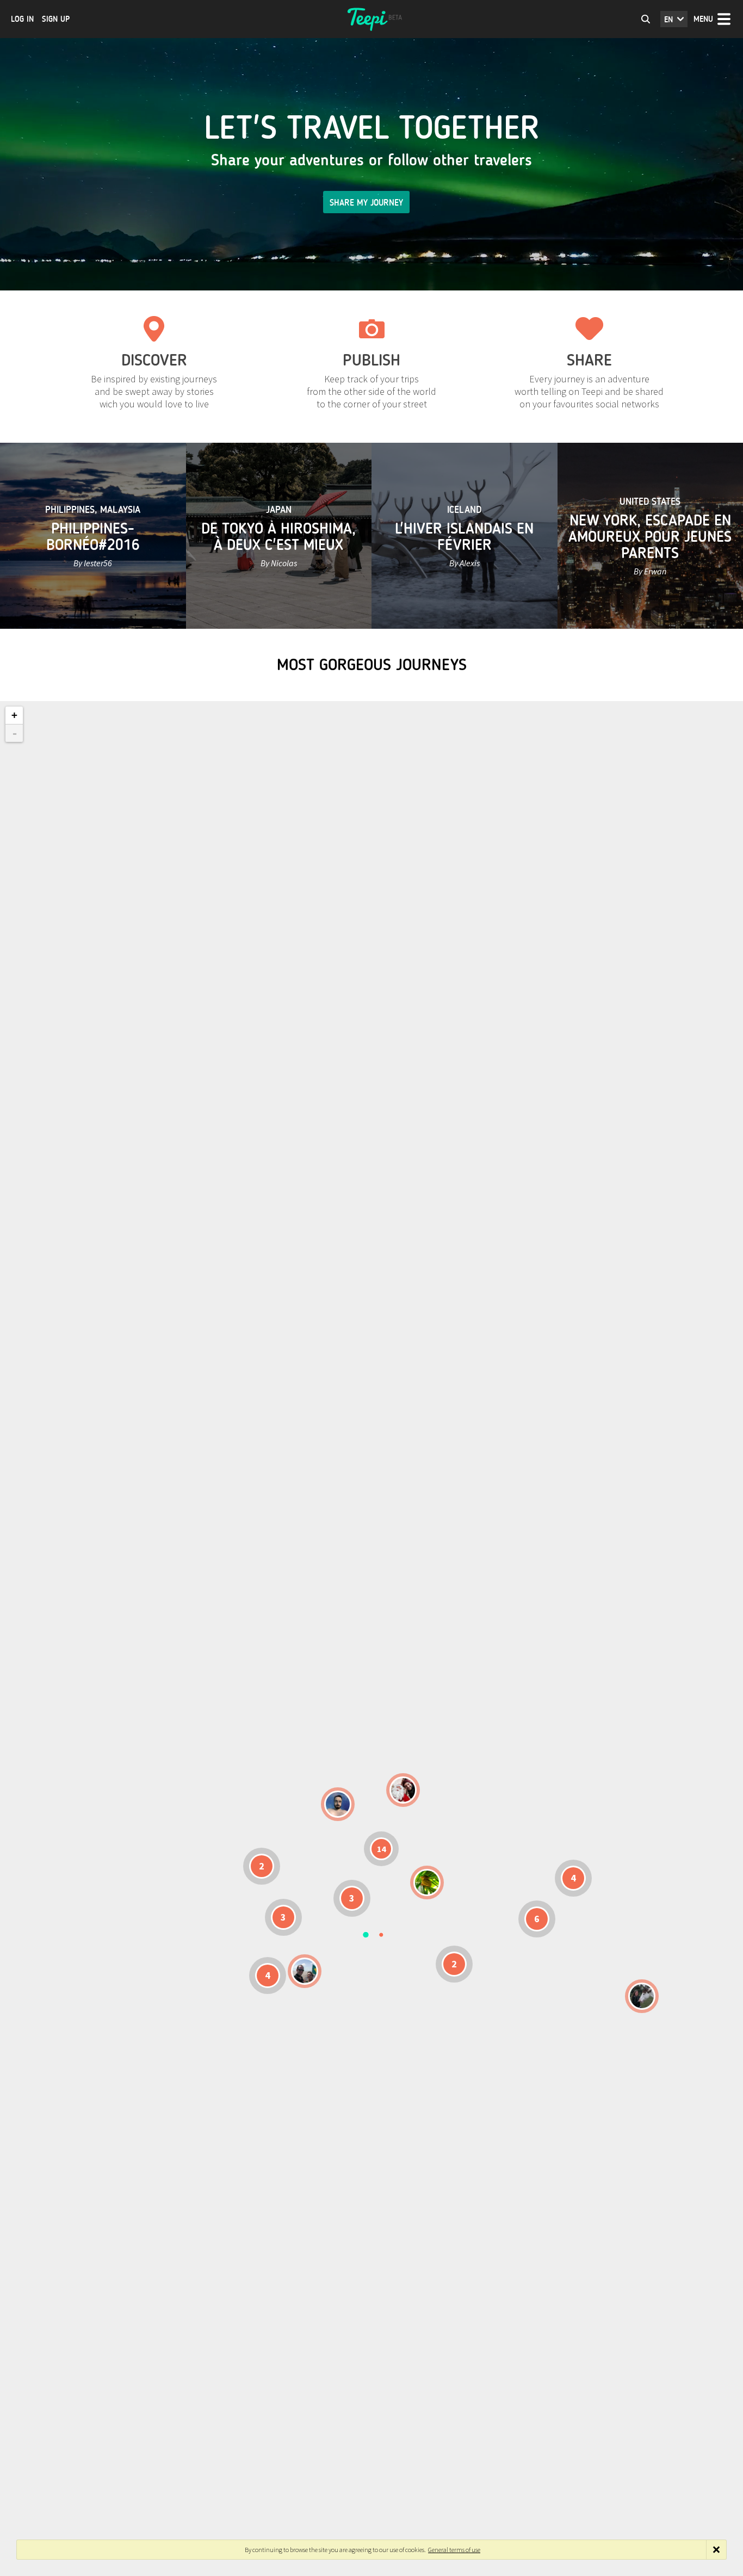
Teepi (371, 19)
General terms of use (454, 2550)
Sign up (56, 19)
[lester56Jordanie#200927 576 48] (427, 1883)
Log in (22, 19)
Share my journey (366, 203)
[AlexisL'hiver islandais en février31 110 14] (338, 1804)
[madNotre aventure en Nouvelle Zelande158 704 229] (642, 1996)
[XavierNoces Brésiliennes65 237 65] (305, 1971)
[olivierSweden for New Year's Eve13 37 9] (403, 1790)
